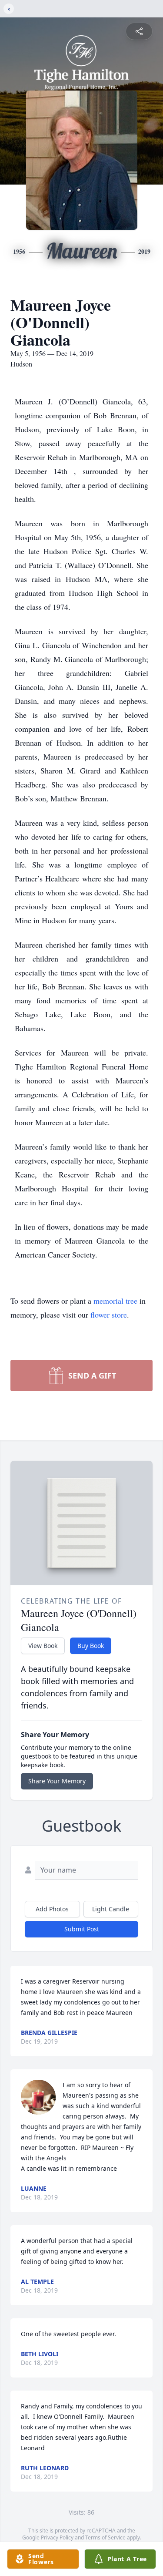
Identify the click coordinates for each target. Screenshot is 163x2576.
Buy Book (91, 1646)
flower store (109, 1315)
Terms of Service (105, 2537)
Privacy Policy (57, 2537)
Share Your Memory (57, 1781)
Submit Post (82, 1929)
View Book (43, 1646)
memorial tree (115, 1301)
